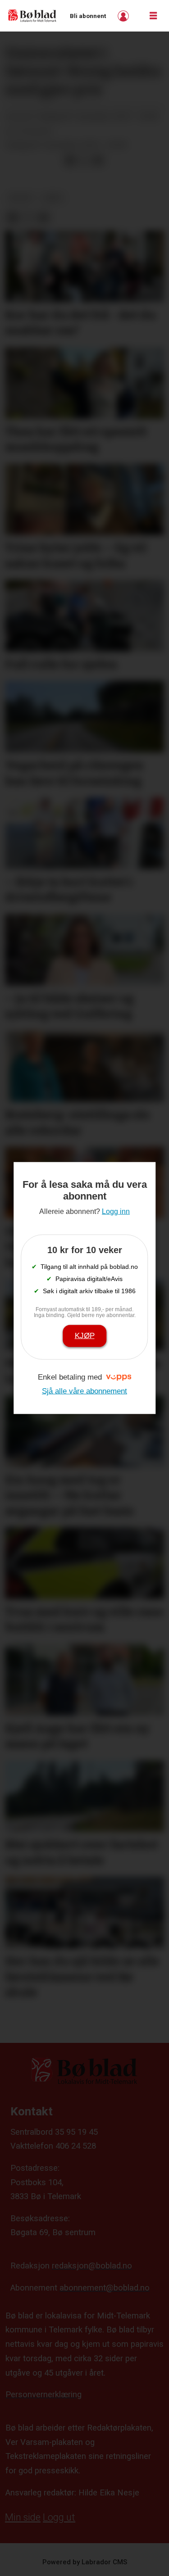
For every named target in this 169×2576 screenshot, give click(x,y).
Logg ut (59, 2517)
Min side (23, 2517)
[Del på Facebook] (70, 161)
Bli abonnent (88, 16)
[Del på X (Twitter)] (84, 161)
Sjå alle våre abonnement (84, 1391)
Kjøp (85, 1336)
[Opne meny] (153, 16)
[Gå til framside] (32, 16)
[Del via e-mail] (98, 161)
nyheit (21, 198)
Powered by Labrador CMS (85, 2562)
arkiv (53, 198)
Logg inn (124, 16)
